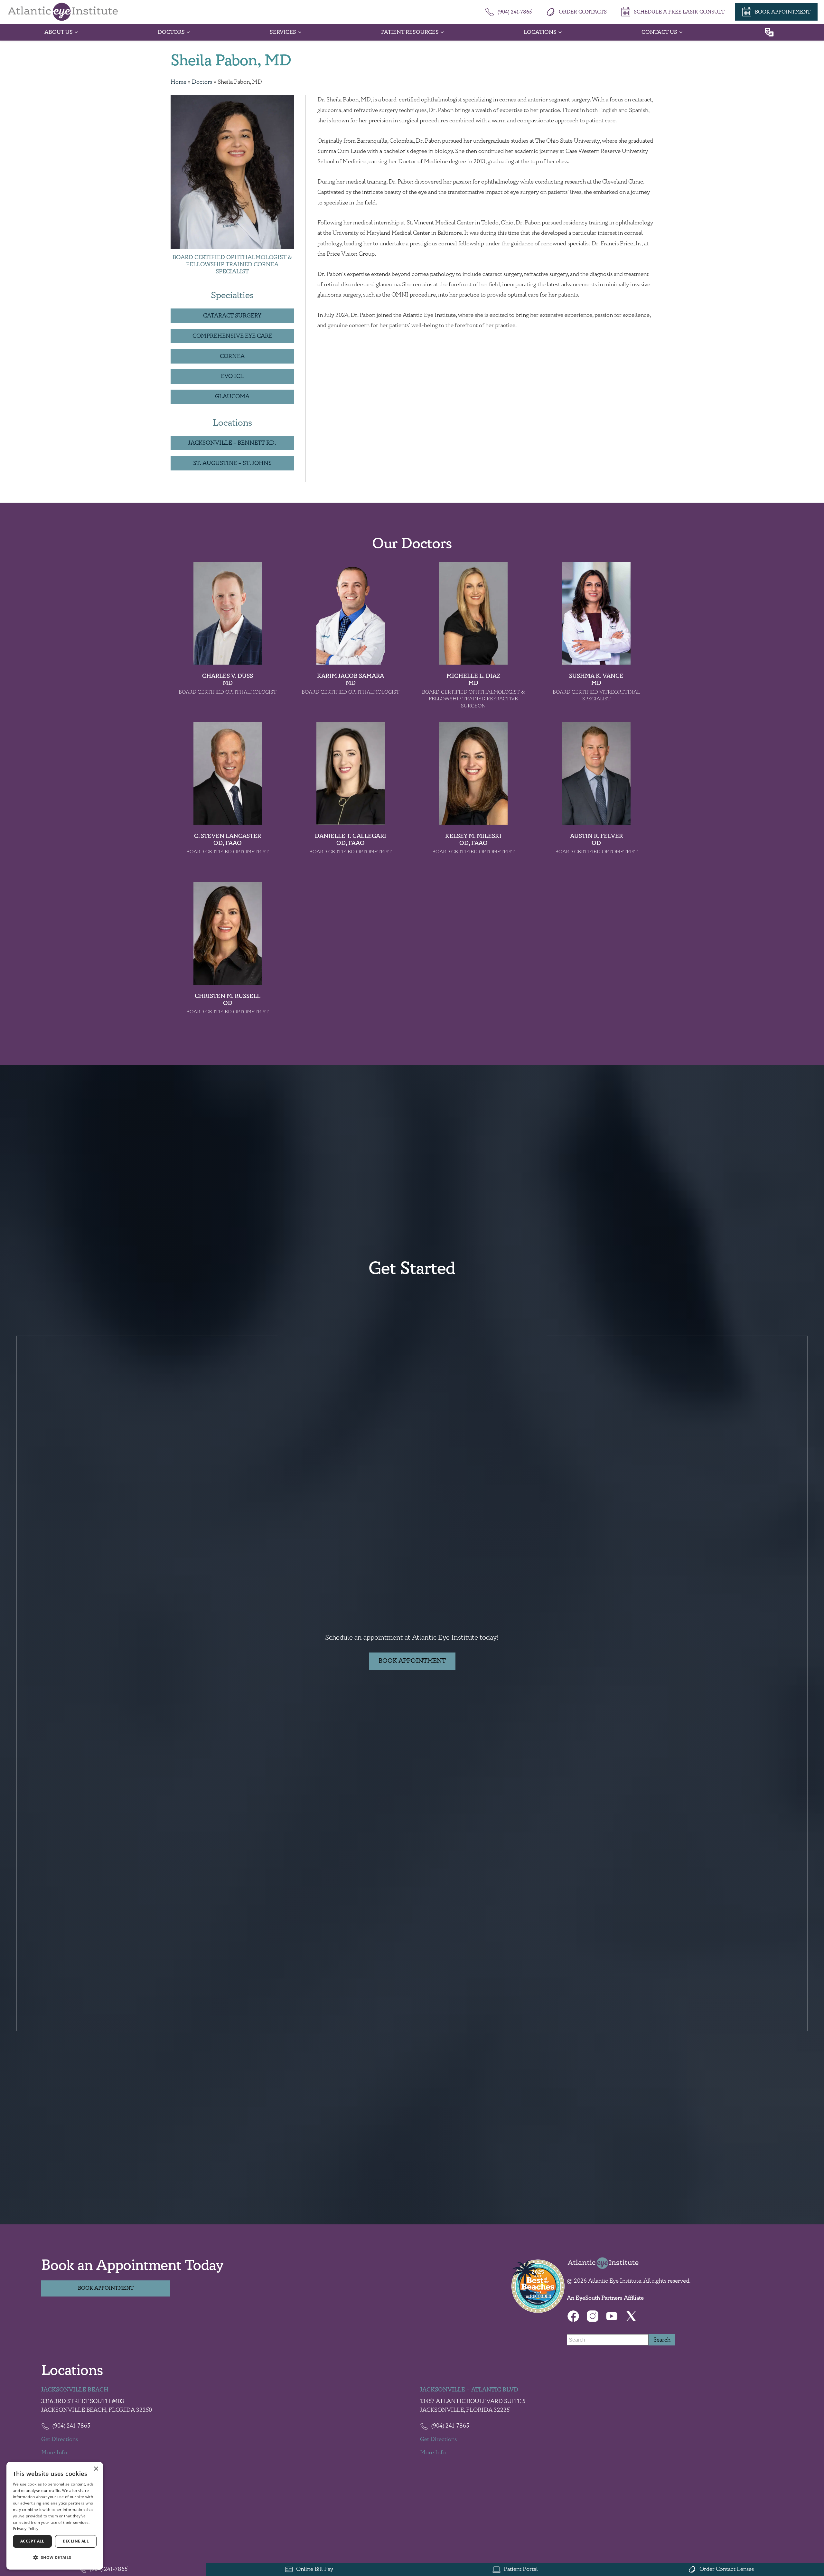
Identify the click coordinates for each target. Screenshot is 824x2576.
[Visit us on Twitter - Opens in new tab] (631, 2316)
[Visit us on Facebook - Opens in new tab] (573, 2316)
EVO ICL (232, 376)
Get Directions (60, 2439)
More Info (54, 2453)
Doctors (171, 32)
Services (283, 32)
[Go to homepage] (63, 12)
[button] (55, 2558)
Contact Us (659, 32)
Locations (540, 32)
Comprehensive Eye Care (232, 336)
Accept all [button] (32, 2541)
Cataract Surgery (232, 316)
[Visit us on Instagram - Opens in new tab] (593, 2316)
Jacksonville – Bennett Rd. (232, 443)
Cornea (232, 356)
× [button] (96, 2469)
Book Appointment (412, 1661)
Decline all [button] (76, 2541)
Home (178, 82)
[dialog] (55, 2516)
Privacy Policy (26, 2529)
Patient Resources (410, 32)
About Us (59, 32)
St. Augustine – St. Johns (232, 463)
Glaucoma (232, 397)
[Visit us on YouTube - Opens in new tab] (612, 2316)
